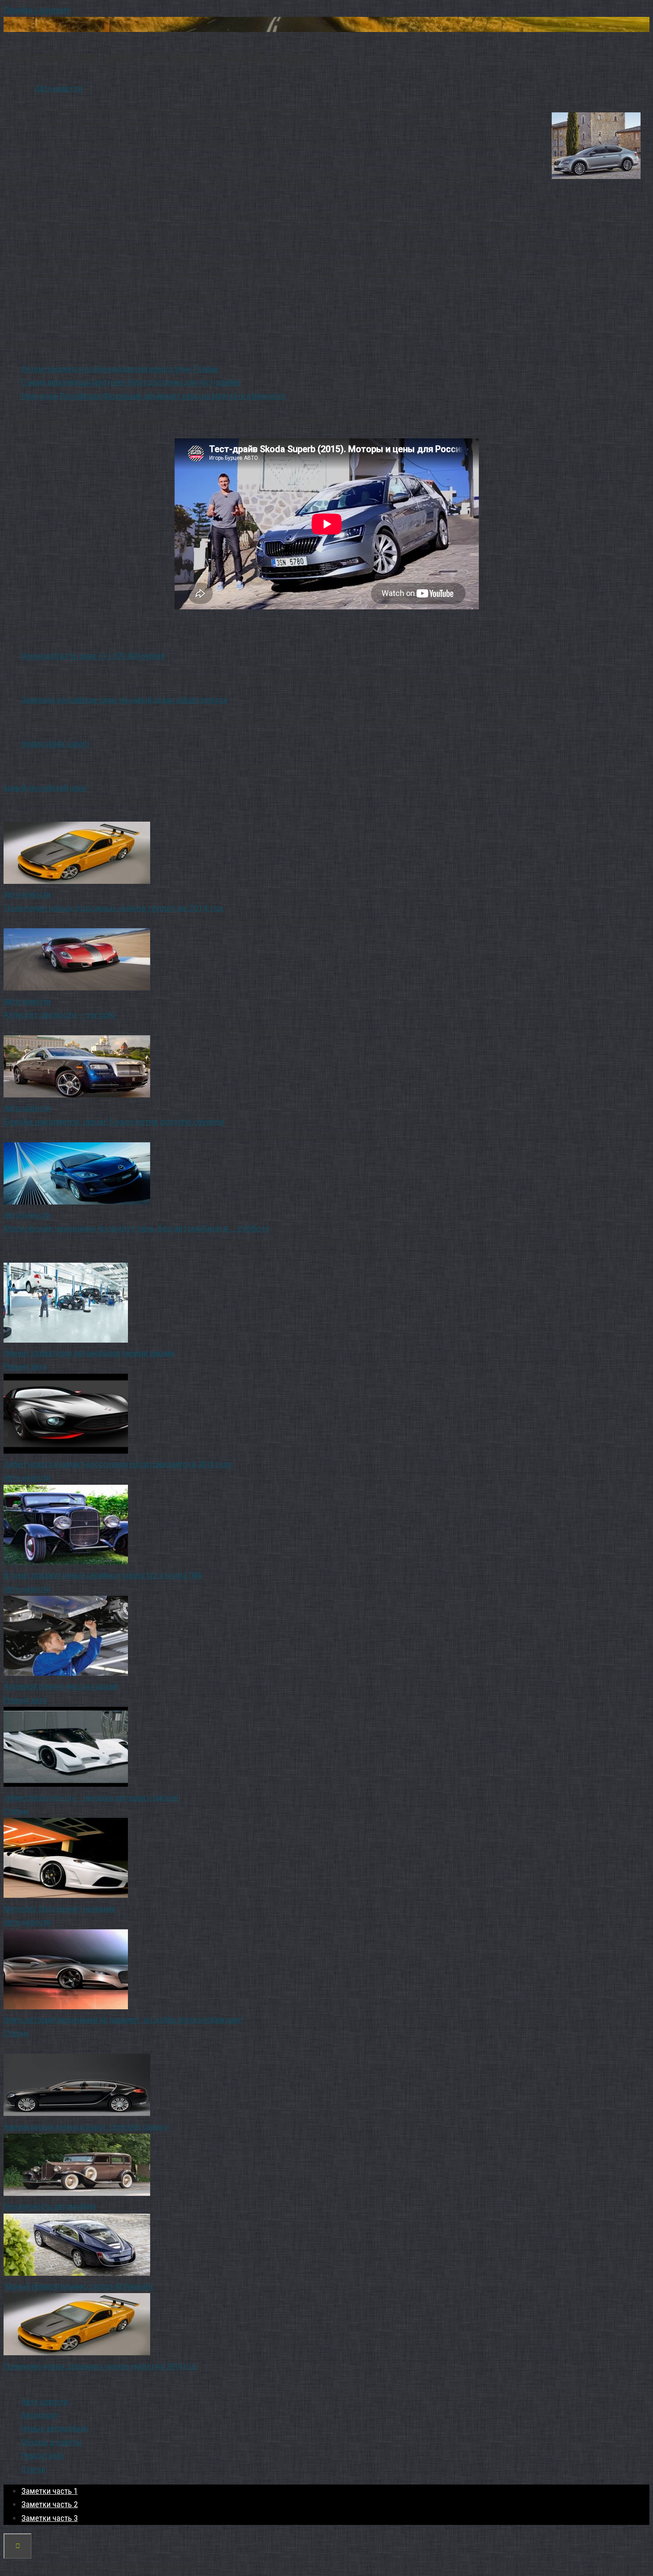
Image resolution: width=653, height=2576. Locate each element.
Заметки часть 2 (50, 2504)
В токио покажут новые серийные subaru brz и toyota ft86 (103, 1575)
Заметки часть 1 (50, 2491)
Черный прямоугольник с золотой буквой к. (79, 2286)
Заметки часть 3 (50, 2518)
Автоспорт (40, 2415)
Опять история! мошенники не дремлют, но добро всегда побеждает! (123, 2020)
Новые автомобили (55, 2428)
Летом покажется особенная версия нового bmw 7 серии (120, 369)
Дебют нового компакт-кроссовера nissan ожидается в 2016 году (117, 1464)
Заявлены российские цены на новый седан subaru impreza (124, 700)
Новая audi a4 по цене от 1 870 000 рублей (93, 656)
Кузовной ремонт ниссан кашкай (60, 1686)
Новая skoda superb (55, 744)
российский (48, 788)
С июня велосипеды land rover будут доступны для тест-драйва (131, 382)
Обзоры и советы (52, 2442)
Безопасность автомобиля (50, 2206)
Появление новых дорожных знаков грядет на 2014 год (100, 2366)
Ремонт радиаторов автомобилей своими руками (89, 1353)
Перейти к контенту (37, 10)
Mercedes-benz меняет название (60, 1909)
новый (15, 788)
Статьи (16, 1811)
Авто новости (59, 88)
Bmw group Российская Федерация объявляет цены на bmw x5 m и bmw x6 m (153, 396)
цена (78, 788)
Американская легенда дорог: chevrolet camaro (86, 2127)
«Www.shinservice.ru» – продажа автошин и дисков (91, 1798)
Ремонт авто (25, 1366)
